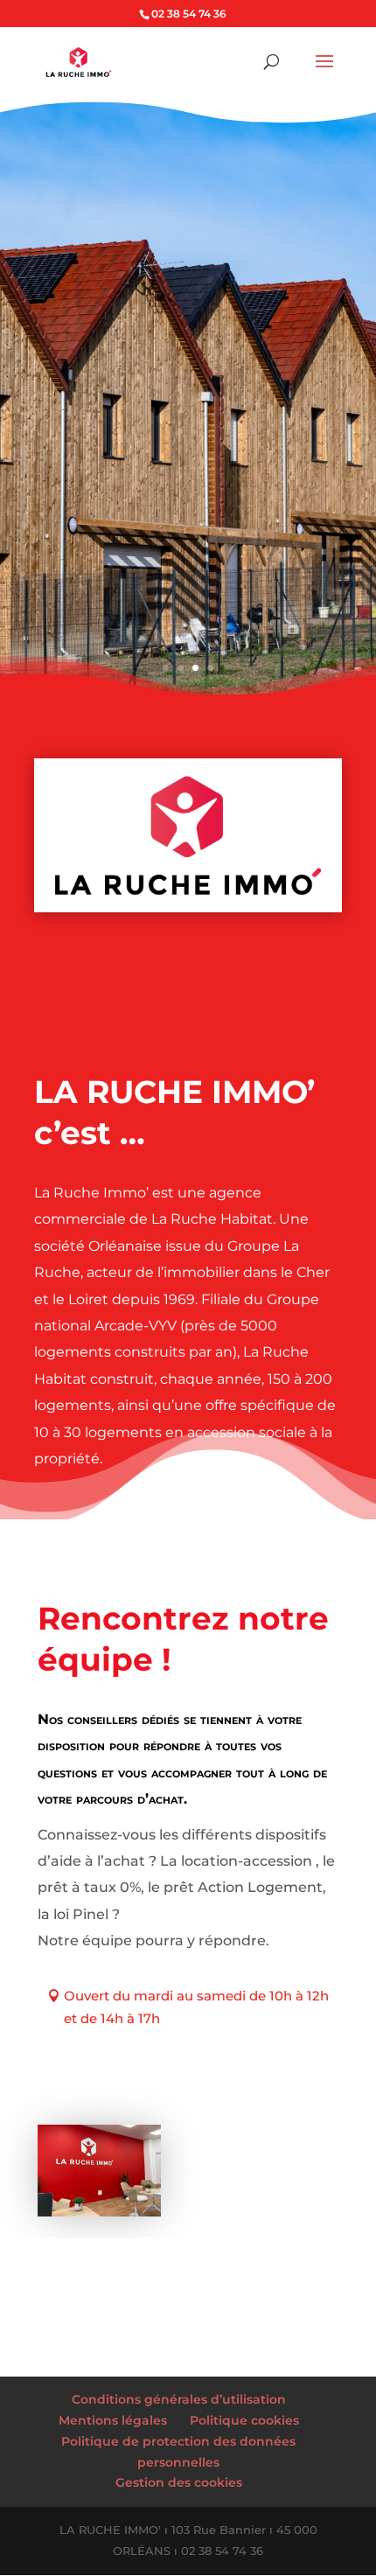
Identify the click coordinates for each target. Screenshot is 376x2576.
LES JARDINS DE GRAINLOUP (184, 280)
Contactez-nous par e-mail (153, 2083)
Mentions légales (113, 2420)
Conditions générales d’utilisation (179, 2399)
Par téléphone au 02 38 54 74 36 (170, 2051)
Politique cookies (244, 2420)
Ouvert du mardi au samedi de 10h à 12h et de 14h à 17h (196, 2007)
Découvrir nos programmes (147, 443)
